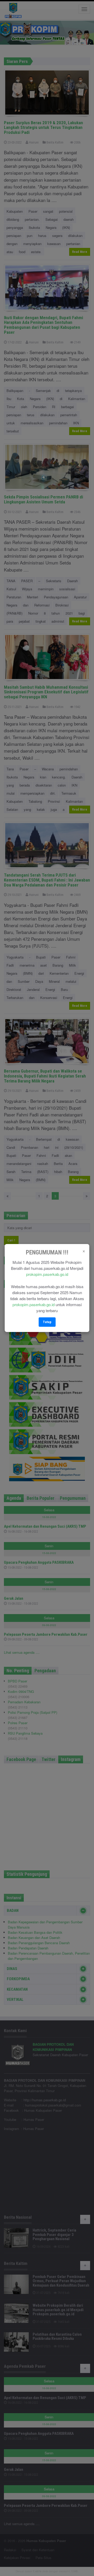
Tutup (47, 1322)
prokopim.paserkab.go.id (47, 1274)
